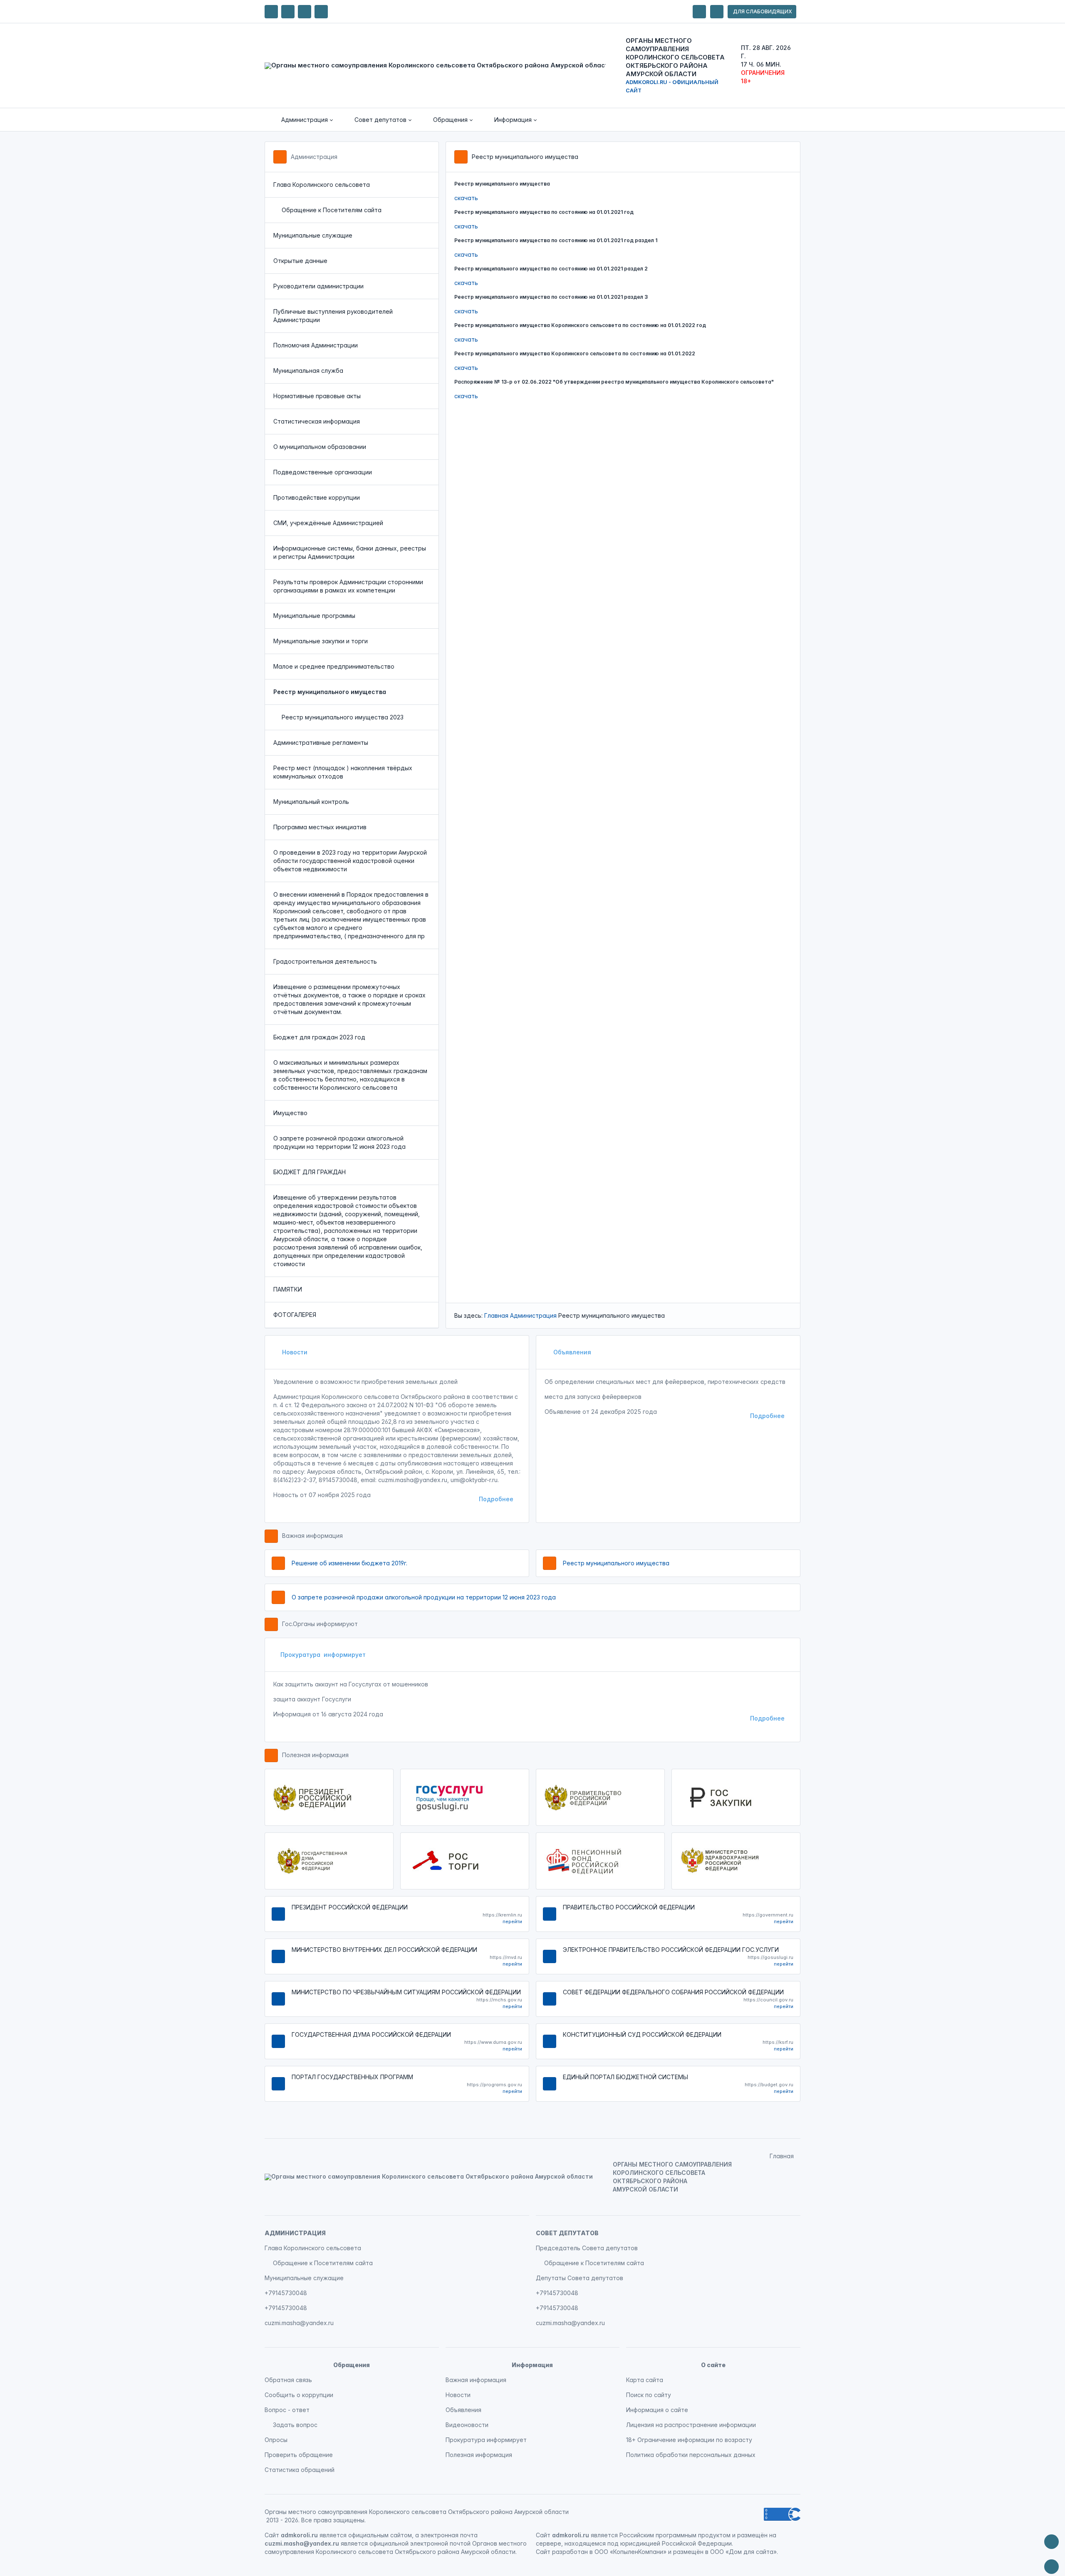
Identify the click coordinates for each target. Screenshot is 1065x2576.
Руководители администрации (318, 286)
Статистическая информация (317, 421)
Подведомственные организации (323, 472)
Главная (496, 1315)
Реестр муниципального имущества (616, 1563)
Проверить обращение (299, 2455)
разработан (570, 2552)
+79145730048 (286, 2293)
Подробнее (496, 1499)
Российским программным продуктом (675, 2535)
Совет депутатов (567, 2233)
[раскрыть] (699, 12)
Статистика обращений (300, 2470)
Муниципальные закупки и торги (321, 641)
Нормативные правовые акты (317, 396)
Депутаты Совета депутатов (580, 2278)
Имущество (290, 1113)
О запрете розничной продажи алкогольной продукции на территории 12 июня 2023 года (339, 1142)
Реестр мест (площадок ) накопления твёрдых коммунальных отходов (343, 772)
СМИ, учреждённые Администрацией (328, 523)
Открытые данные (300, 261)
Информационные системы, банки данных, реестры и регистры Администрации (350, 552)
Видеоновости (467, 2425)
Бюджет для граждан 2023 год (319, 1037)
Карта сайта (645, 2380)
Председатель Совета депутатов (587, 2248)
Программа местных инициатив (320, 827)
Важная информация (312, 1536)
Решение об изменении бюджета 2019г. (349, 1563)
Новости (294, 1352)
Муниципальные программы (314, 616)
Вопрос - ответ (287, 2410)
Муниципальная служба (308, 371)
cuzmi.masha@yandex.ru (299, 2323)
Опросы (276, 2440)
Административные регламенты (321, 743)
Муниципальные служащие (313, 235)
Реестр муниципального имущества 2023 (343, 717)
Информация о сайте (657, 2410)
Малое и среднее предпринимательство (334, 666)
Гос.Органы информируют (320, 1624)
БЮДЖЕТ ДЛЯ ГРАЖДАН (310, 1172)
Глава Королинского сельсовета (322, 185)
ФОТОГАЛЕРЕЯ (295, 1315)
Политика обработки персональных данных (691, 2455)
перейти (512, 1921)
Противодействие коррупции (317, 497)
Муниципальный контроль (311, 802)
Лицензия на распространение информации (691, 2425)
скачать (466, 198)
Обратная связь (288, 2380)
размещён (688, 2552)
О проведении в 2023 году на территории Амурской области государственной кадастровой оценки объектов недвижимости (350, 861)
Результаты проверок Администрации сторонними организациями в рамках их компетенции (348, 586)
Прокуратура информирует (323, 1655)
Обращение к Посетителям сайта (332, 210)
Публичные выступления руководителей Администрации (333, 316)
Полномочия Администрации (316, 345)
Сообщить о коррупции (299, 2395)
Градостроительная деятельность (325, 961)
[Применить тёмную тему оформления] (321, 12)
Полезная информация (315, 1755)
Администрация (314, 157)
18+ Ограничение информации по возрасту (689, 2440)
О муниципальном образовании (320, 447)
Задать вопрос (295, 2425)
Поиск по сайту (649, 2395)
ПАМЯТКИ (288, 1289)
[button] (301, 120)
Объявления (571, 1352)
